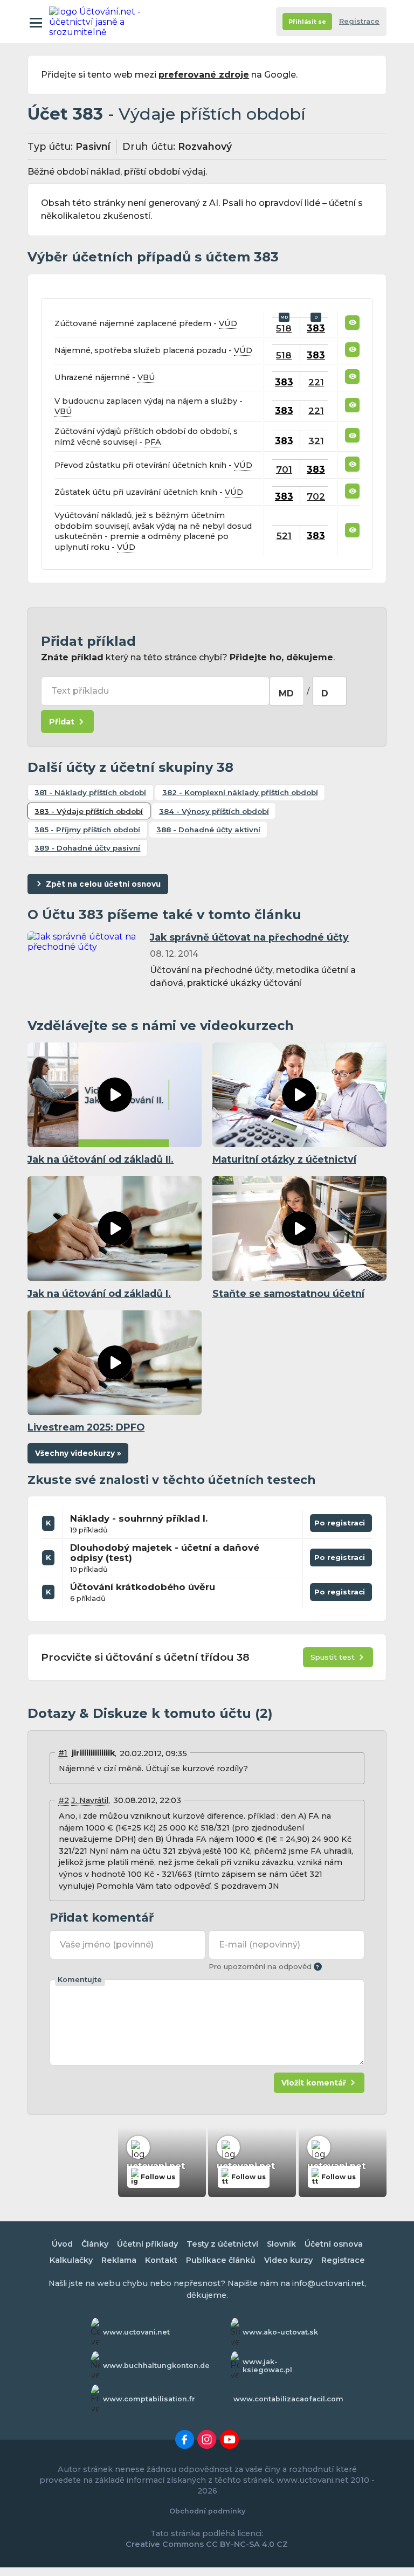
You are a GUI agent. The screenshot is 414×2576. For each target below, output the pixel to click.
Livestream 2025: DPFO (86, 1427)
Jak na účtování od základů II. (101, 1159)
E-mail (259, 1945)
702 (316, 496)
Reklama (119, 2260)
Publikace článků (221, 2260)
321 (316, 441)
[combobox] (287, 691)
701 (284, 469)
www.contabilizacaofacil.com (288, 2399)
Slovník (281, 2244)
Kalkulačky (71, 2260)
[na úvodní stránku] (96, 22)
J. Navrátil (90, 1800)
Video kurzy (288, 2260)
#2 (64, 1800)
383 (316, 328)
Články (95, 2244)
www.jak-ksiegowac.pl (267, 2366)
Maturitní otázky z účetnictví (284, 1159)
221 (316, 382)
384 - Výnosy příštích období (214, 811)
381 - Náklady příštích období (90, 792)
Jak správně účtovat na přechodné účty (249, 937)
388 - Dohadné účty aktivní (208, 830)
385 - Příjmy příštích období (87, 830)
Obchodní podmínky (207, 2511)
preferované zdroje (204, 75)
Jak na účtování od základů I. (99, 1293)
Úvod (62, 2244)
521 (284, 536)
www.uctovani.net (136, 2332)
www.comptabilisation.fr (149, 2399)
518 (284, 328)
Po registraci (341, 1525)
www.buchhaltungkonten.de (156, 2366)
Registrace (359, 21)
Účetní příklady (147, 2244)
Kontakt (161, 2260)
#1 (63, 1753)
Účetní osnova (334, 2244)
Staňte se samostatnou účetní (288, 1293)
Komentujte (80, 1980)
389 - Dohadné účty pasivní (87, 848)
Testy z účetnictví (222, 2244)
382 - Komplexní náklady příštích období (240, 792)
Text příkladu (80, 691)
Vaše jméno (106, 1945)
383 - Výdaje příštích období (89, 811)
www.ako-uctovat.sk (280, 2332)
